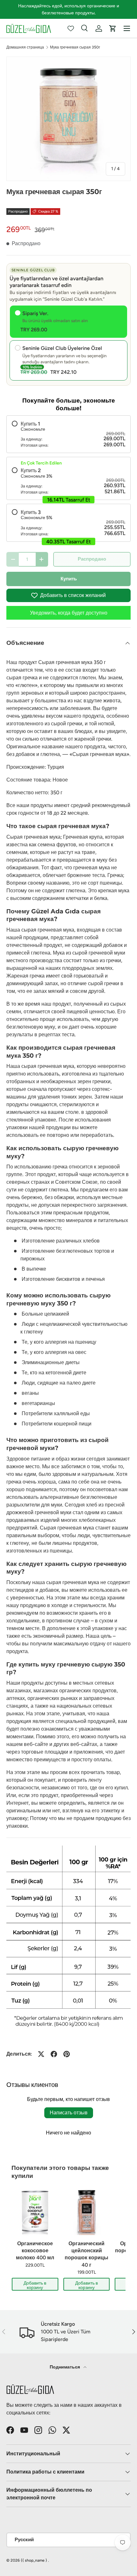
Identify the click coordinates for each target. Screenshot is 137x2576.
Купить (69, 579)
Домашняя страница (25, 47)
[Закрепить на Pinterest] (67, 2054)
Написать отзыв (69, 2113)
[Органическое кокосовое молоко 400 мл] (35, 2212)
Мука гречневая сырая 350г (75, 47)
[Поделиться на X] (41, 2054)
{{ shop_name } (34, 2560)
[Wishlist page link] (71, 28)
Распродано (92, 559)
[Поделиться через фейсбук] (54, 2054)
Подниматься (65, 2367)
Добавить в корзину (35, 2285)
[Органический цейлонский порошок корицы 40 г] (87, 2212)
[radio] (68, 434)
